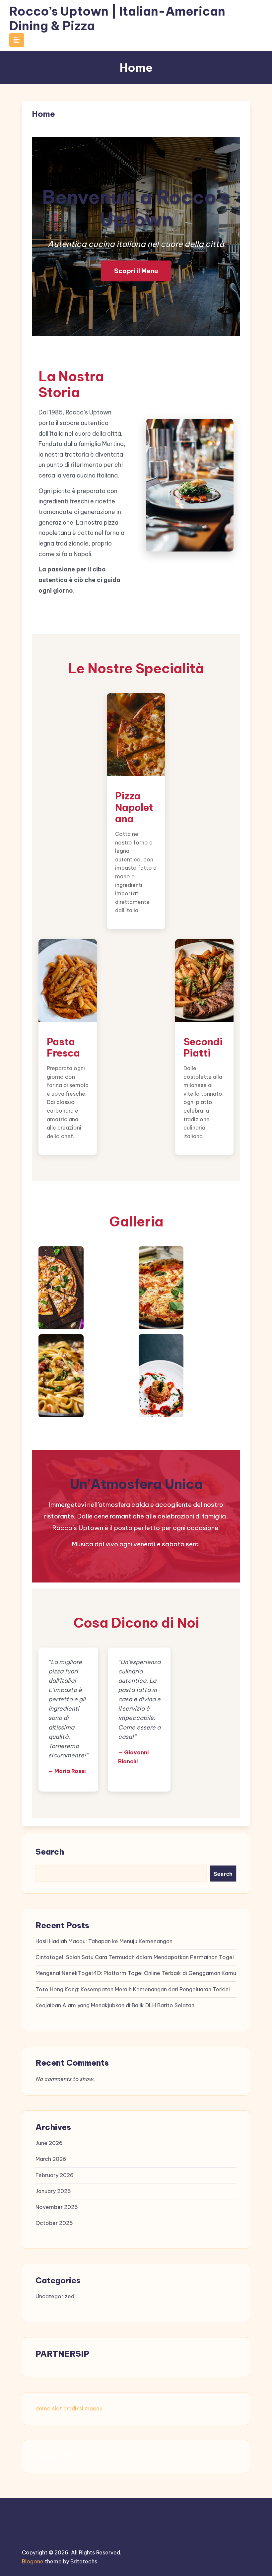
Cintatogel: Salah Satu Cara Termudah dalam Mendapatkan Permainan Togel (135, 1957)
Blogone (33, 2561)
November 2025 (57, 2207)
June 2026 (49, 2143)
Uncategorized (55, 2296)
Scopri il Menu (136, 271)
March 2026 (51, 2159)
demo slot (49, 2408)
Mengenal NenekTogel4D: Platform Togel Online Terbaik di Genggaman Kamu (136, 1973)
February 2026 (55, 2175)
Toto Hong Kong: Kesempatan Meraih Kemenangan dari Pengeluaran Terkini (133, 1989)
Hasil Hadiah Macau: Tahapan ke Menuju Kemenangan (104, 1941)
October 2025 (54, 2223)
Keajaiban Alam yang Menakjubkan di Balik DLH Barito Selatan (115, 2005)
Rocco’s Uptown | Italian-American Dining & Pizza (117, 18)
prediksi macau (83, 2408)
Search (50, 1852)
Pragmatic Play (55, 2456)
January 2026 (53, 2191)
